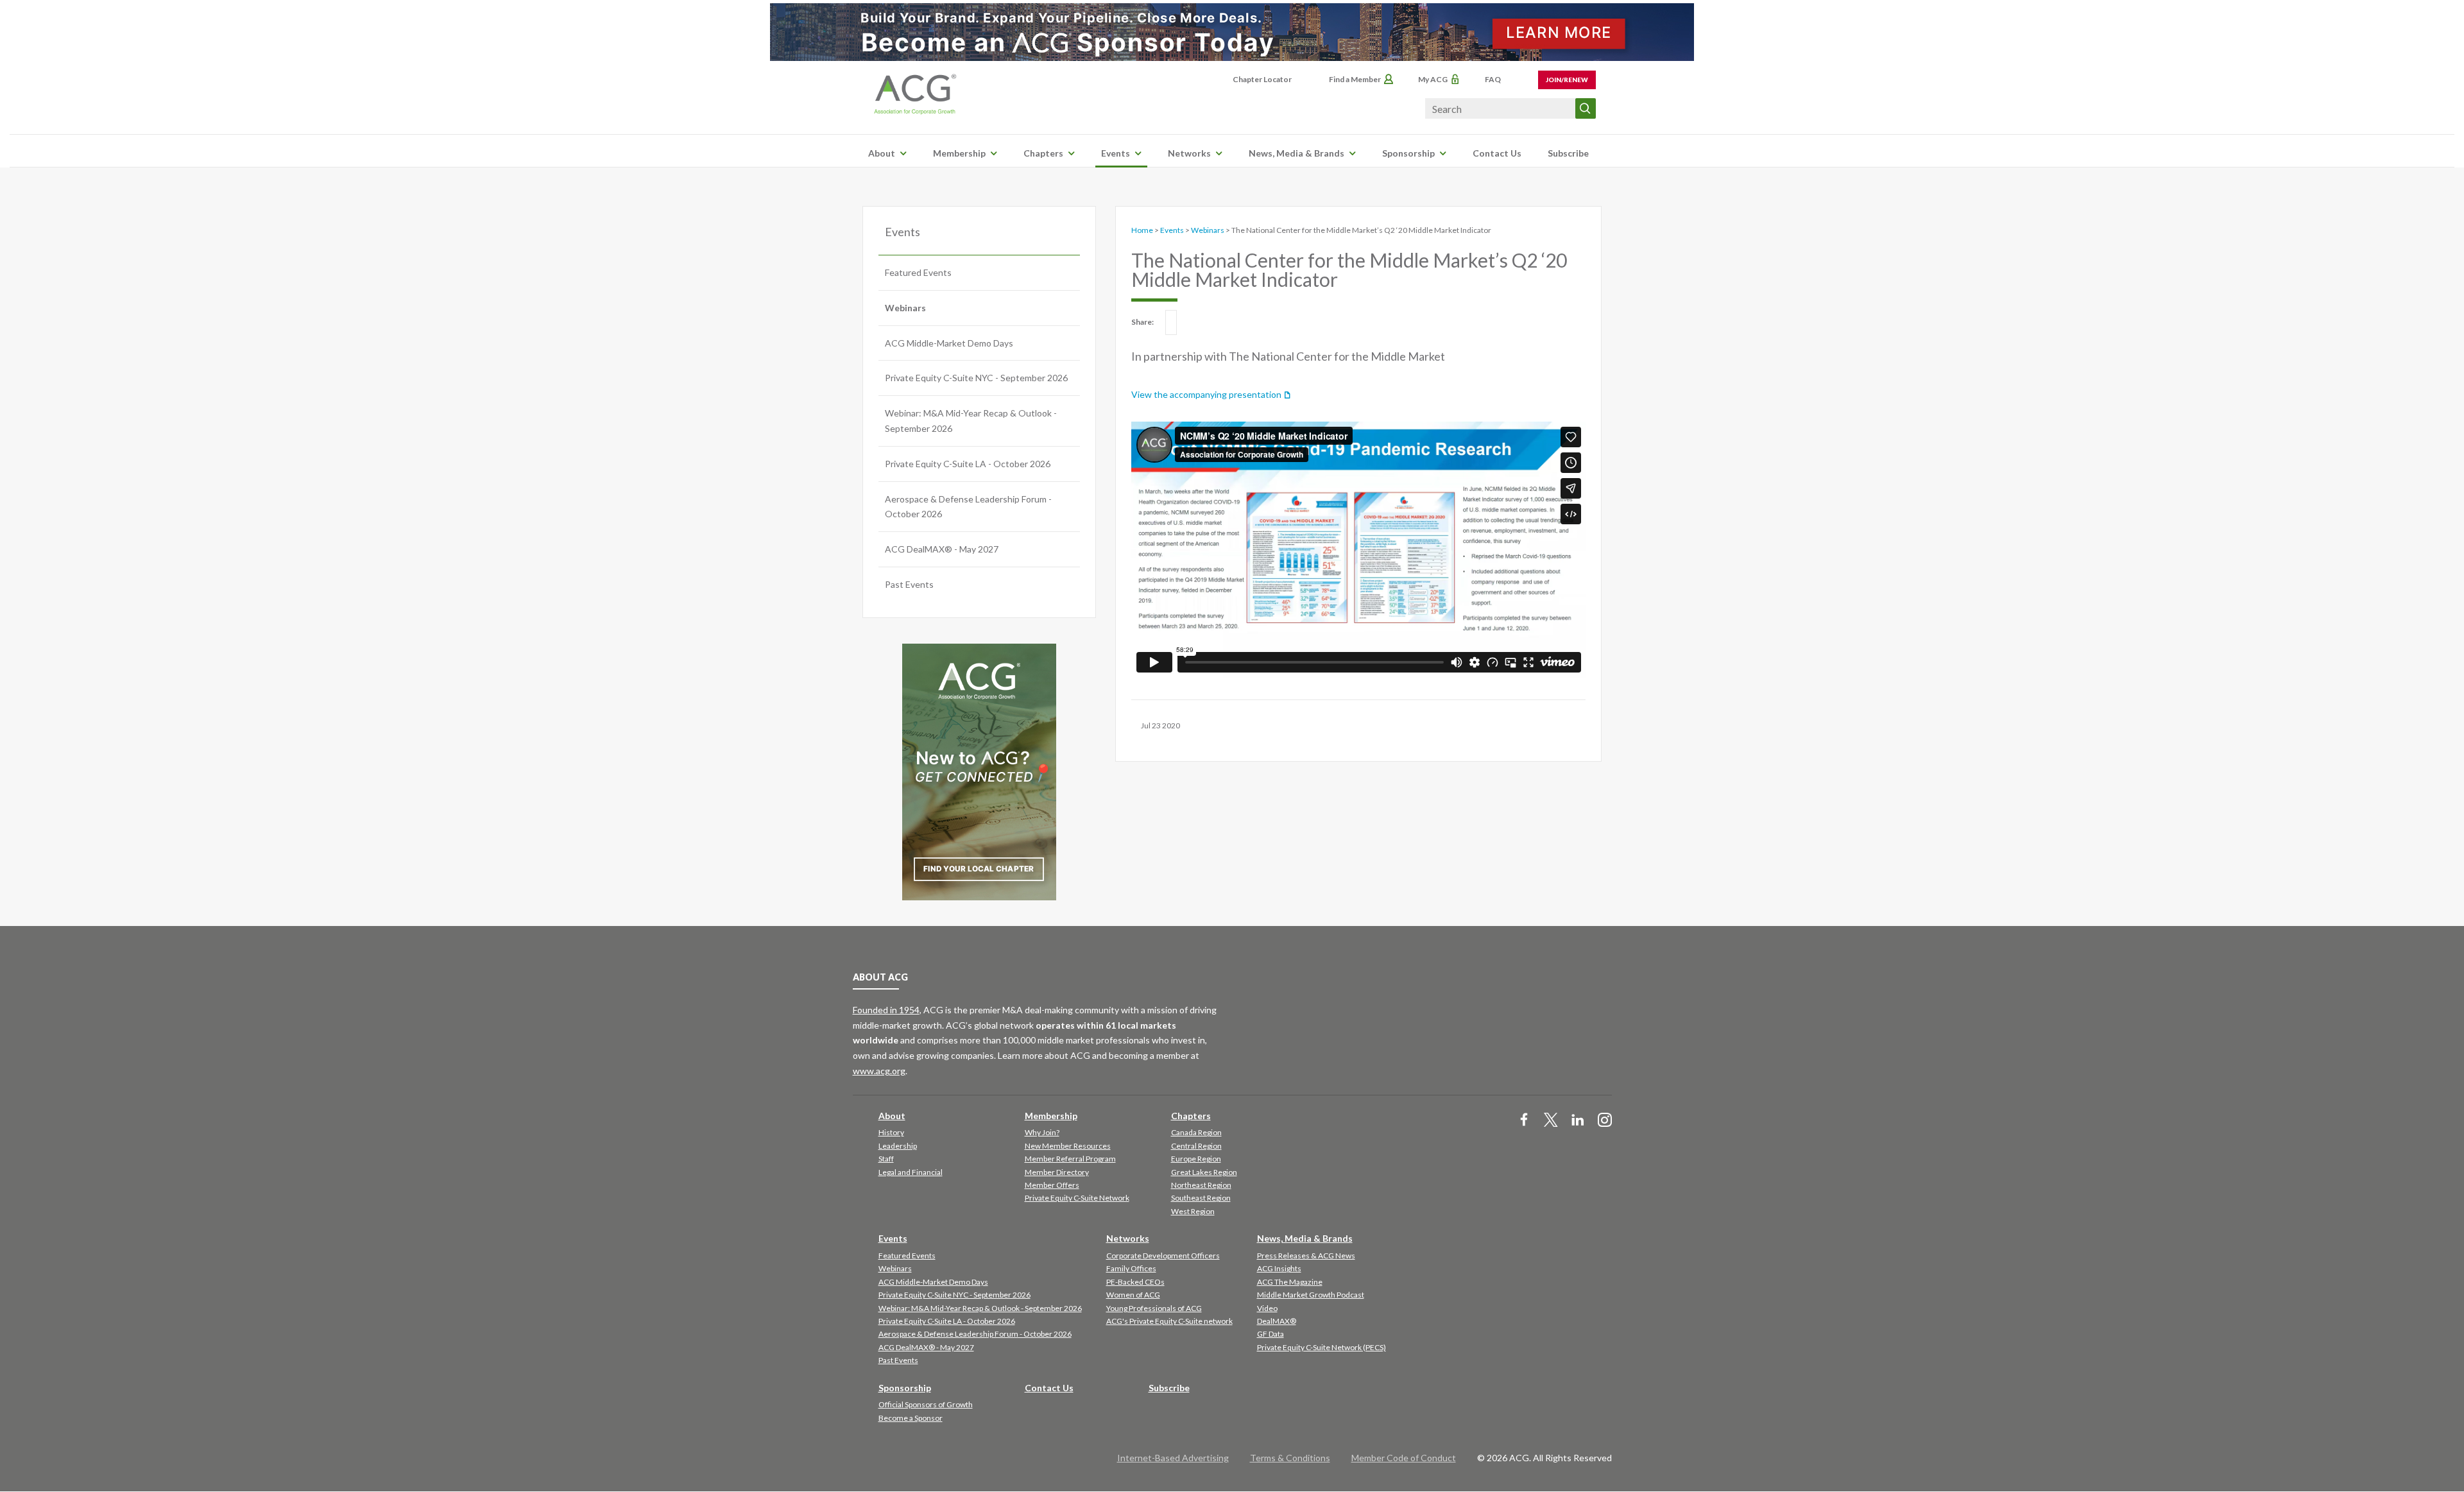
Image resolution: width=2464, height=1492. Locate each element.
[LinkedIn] (1578, 1121)
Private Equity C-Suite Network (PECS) (1322, 1347)
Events (1116, 153)
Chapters (1043, 153)
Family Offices (1131, 1268)
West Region (1193, 1211)
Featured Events (918, 272)
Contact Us (1497, 153)
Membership (959, 153)
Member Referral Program (1070, 1159)
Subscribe (1568, 153)
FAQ (1493, 79)
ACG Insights (1279, 1268)
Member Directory (1057, 1172)
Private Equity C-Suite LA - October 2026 (968, 464)
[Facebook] (1524, 1121)
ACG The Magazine (1290, 1282)
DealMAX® (1277, 1321)
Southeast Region (1201, 1198)
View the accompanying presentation (1206, 394)
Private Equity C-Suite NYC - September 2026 (976, 378)
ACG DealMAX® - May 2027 (942, 549)
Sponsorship (1408, 153)
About (882, 153)
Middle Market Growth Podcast (1311, 1295)
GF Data (1270, 1334)
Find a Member (1355, 79)
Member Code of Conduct (1404, 1458)
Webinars (905, 308)
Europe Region (1196, 1159)
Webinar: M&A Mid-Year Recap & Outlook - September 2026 (971, 421)
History (891, 1132)
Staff (886, 1159)
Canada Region (1196, 1132)
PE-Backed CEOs (1135, 1282)
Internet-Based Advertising (1173, 1458)
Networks (1189, 153)
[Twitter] (1551, 1121)
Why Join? (1042, 1132)
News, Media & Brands (1296, 153)
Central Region (1196, 1146)
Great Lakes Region (1204, 1172)
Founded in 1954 (886, 1010)
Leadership (898, 1146)
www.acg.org (879, 1071)
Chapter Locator (1262, 79)
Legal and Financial (911, 1172)
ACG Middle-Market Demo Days (949, 343)
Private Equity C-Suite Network (1077, 1198)
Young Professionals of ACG (1154, 1308)
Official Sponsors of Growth (926, 1404)
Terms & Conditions (1290, 1458)
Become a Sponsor (911, 1418)
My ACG (1433, 79)
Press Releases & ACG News (1306, 1256)
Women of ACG (1133, 1295)
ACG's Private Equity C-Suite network (1169, 1321)
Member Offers (1052, 1185)
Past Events (909, 584)
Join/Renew (1567, 80)
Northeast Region (1201, 1185)
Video (1267, 1308)
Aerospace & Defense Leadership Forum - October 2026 (968, 507)
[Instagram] (1605, 1121)
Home (1142, 230)
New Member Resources (1068, 1146)
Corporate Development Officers (1163, 1256)
